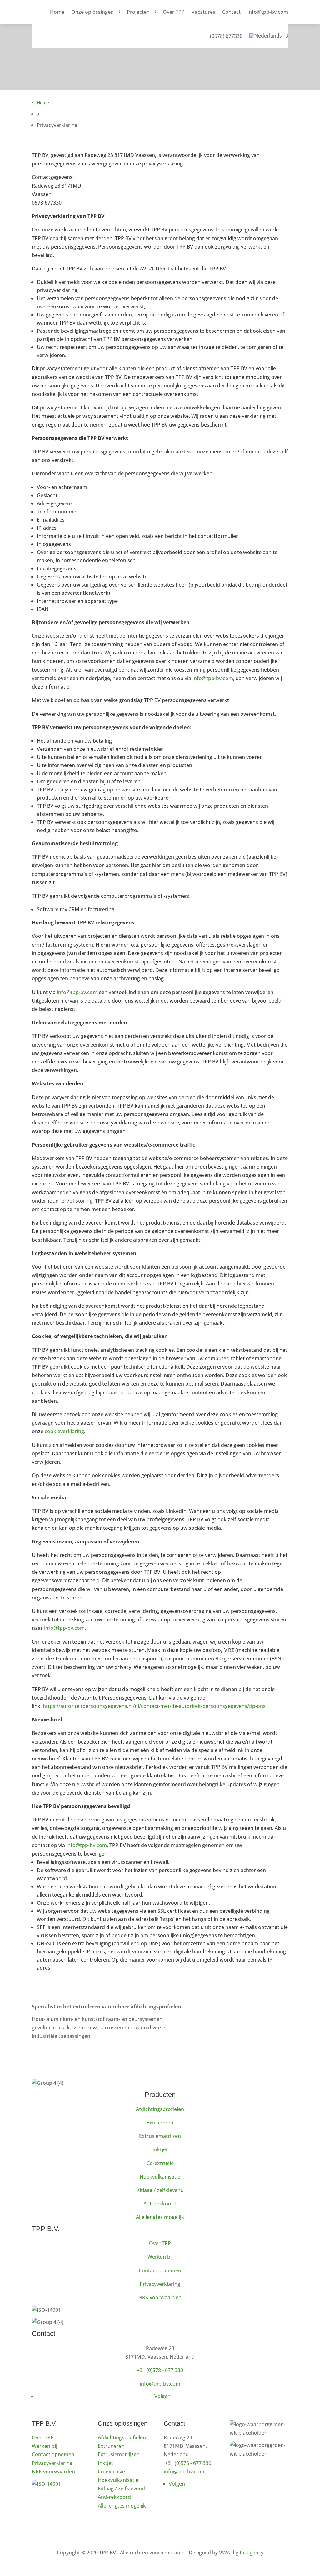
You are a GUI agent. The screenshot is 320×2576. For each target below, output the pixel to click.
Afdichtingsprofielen (160, 2109)
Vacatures (203, 12)
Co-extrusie (160, 2163)
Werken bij (160, 2257)
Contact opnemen (160, 2270)
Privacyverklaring (160, 2284)
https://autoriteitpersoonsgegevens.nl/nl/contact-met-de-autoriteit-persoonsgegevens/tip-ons (154, 1706)
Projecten (138, 12)
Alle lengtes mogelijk (160, 2217)
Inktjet (160, 2149)
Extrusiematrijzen (160, 2136)
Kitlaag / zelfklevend (160, 2190)
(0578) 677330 (226, 36)
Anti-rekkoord (160, 2204)
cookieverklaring (64, 1431)
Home (57, 12)
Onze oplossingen (92, 12)
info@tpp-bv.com (268, 12)
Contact (231, 12)
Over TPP (174, 12)
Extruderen (160, 2123)
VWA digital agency (241, 2553)
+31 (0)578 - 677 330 (160, 2370)
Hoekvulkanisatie (160, 2177)
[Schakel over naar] (269, 36)
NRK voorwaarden (160, 2297)
